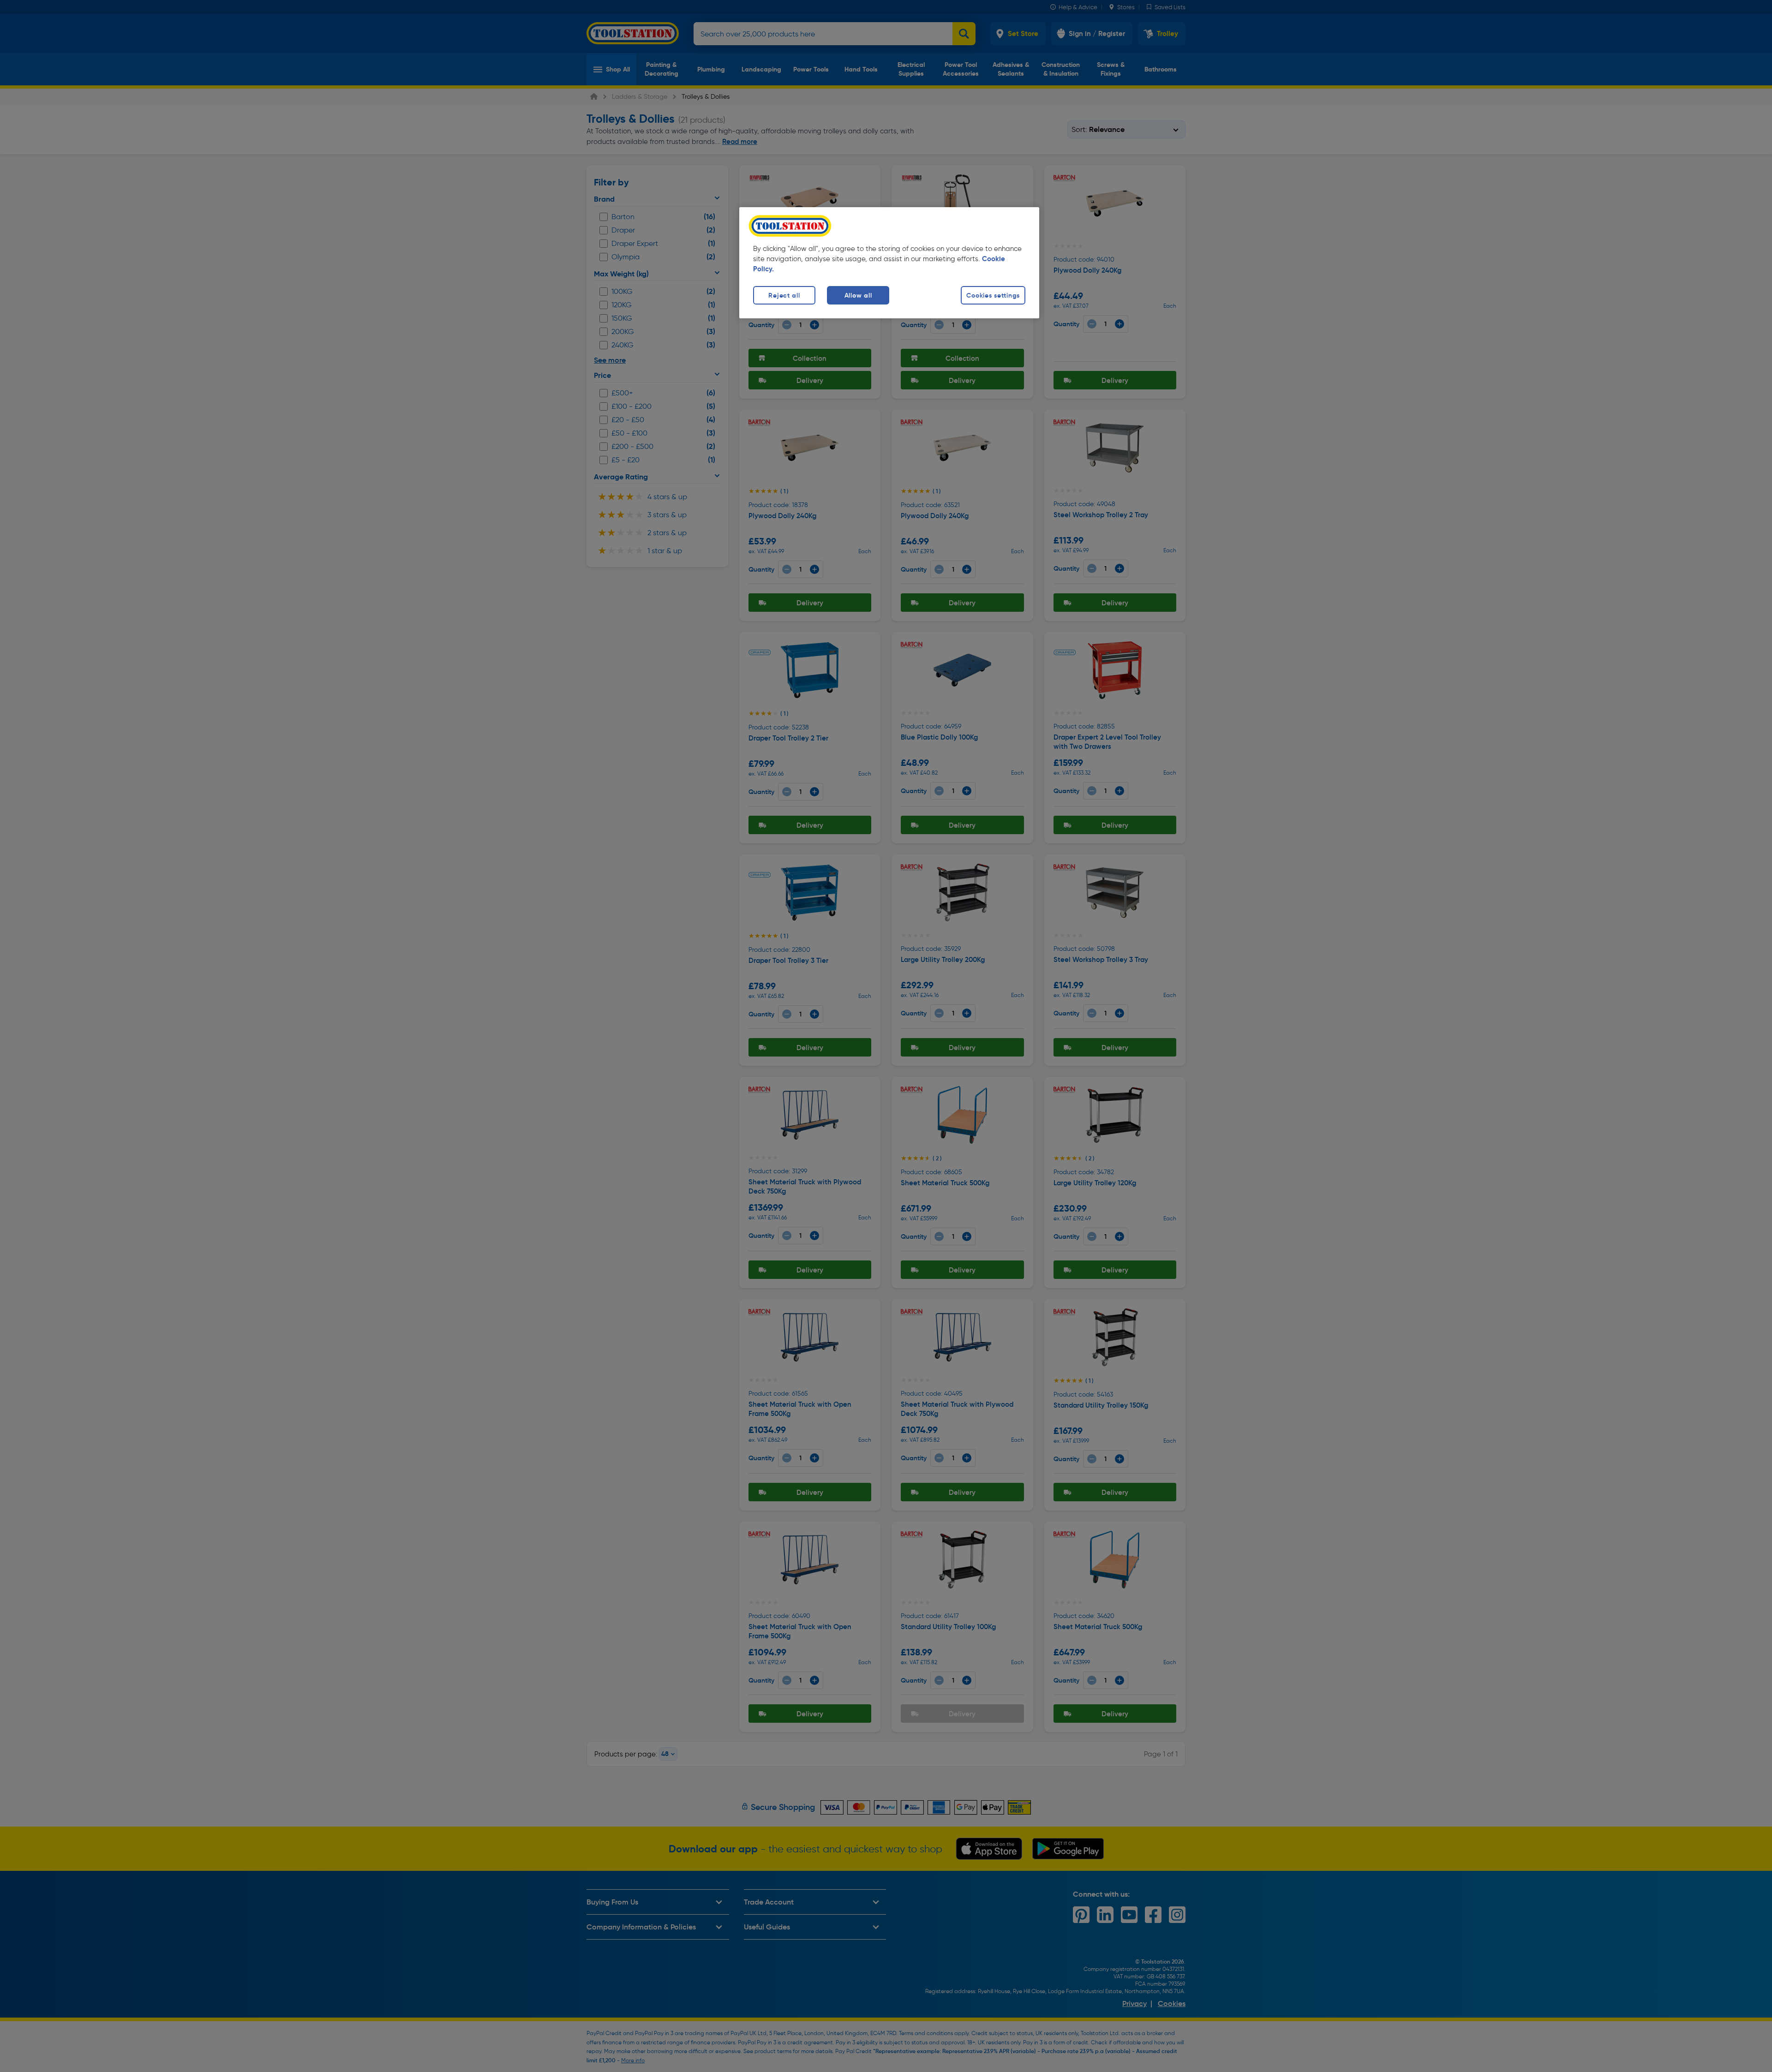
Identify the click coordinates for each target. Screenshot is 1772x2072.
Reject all (784, 295)
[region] (889, 263)
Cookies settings (993, 295)
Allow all (858, 295)
